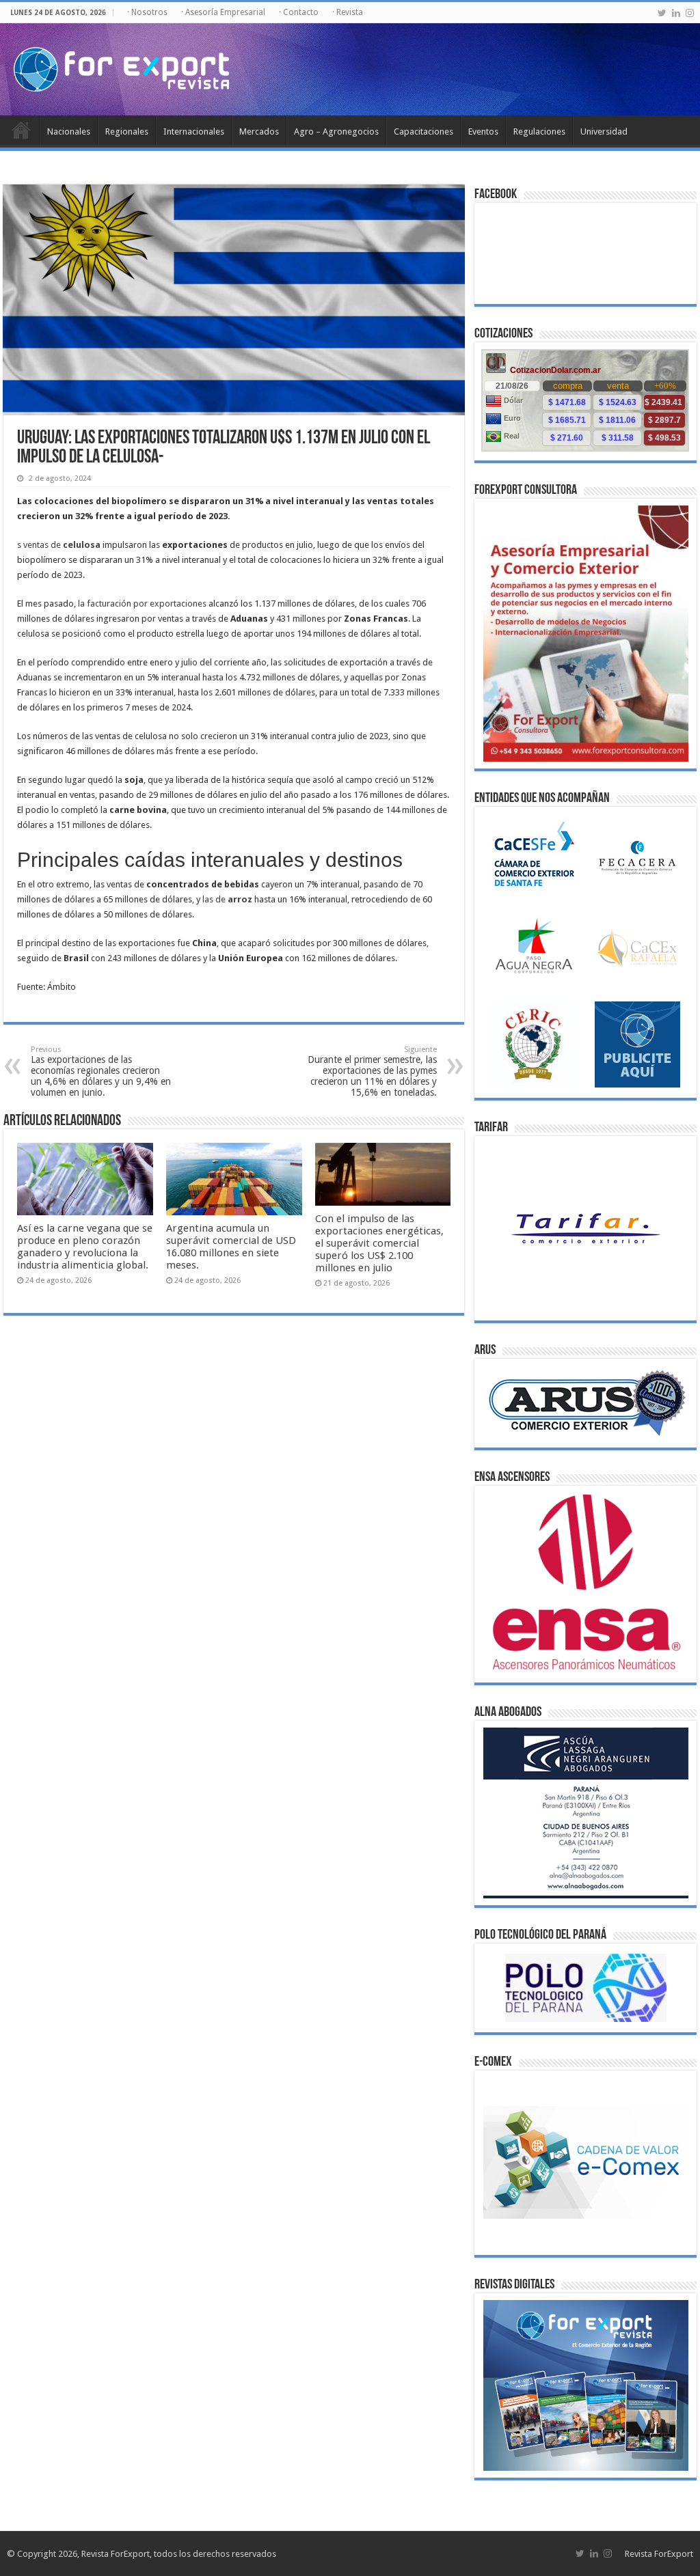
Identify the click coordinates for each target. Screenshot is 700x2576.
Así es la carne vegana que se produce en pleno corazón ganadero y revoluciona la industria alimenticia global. (85, 1247)
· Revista (348, 12)
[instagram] (690, 13)
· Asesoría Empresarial (223, 12)
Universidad (604, 131)
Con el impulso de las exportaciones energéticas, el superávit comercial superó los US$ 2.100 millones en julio (379, 1243)
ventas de (62, 545)
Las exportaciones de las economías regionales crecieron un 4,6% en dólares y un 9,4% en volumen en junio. (101, 1071)
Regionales (127, 131)
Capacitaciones (423, 131)
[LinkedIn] (676, 13)
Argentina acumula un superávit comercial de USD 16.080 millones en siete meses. (231, 1247)
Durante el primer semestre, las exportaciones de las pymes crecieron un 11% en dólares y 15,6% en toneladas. (372, 1071)
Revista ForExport (659, 2554)
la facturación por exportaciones (142, 604)
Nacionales (69, 131)
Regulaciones (539, 131)
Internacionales (194, 131)
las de (227, 899)
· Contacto (299, 12)
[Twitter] (662, 13)
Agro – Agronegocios (336, 131)
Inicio (21, 130)
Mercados (259, 131)
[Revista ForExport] (121, 67)
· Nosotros (147, 12)
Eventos (483, 131)
